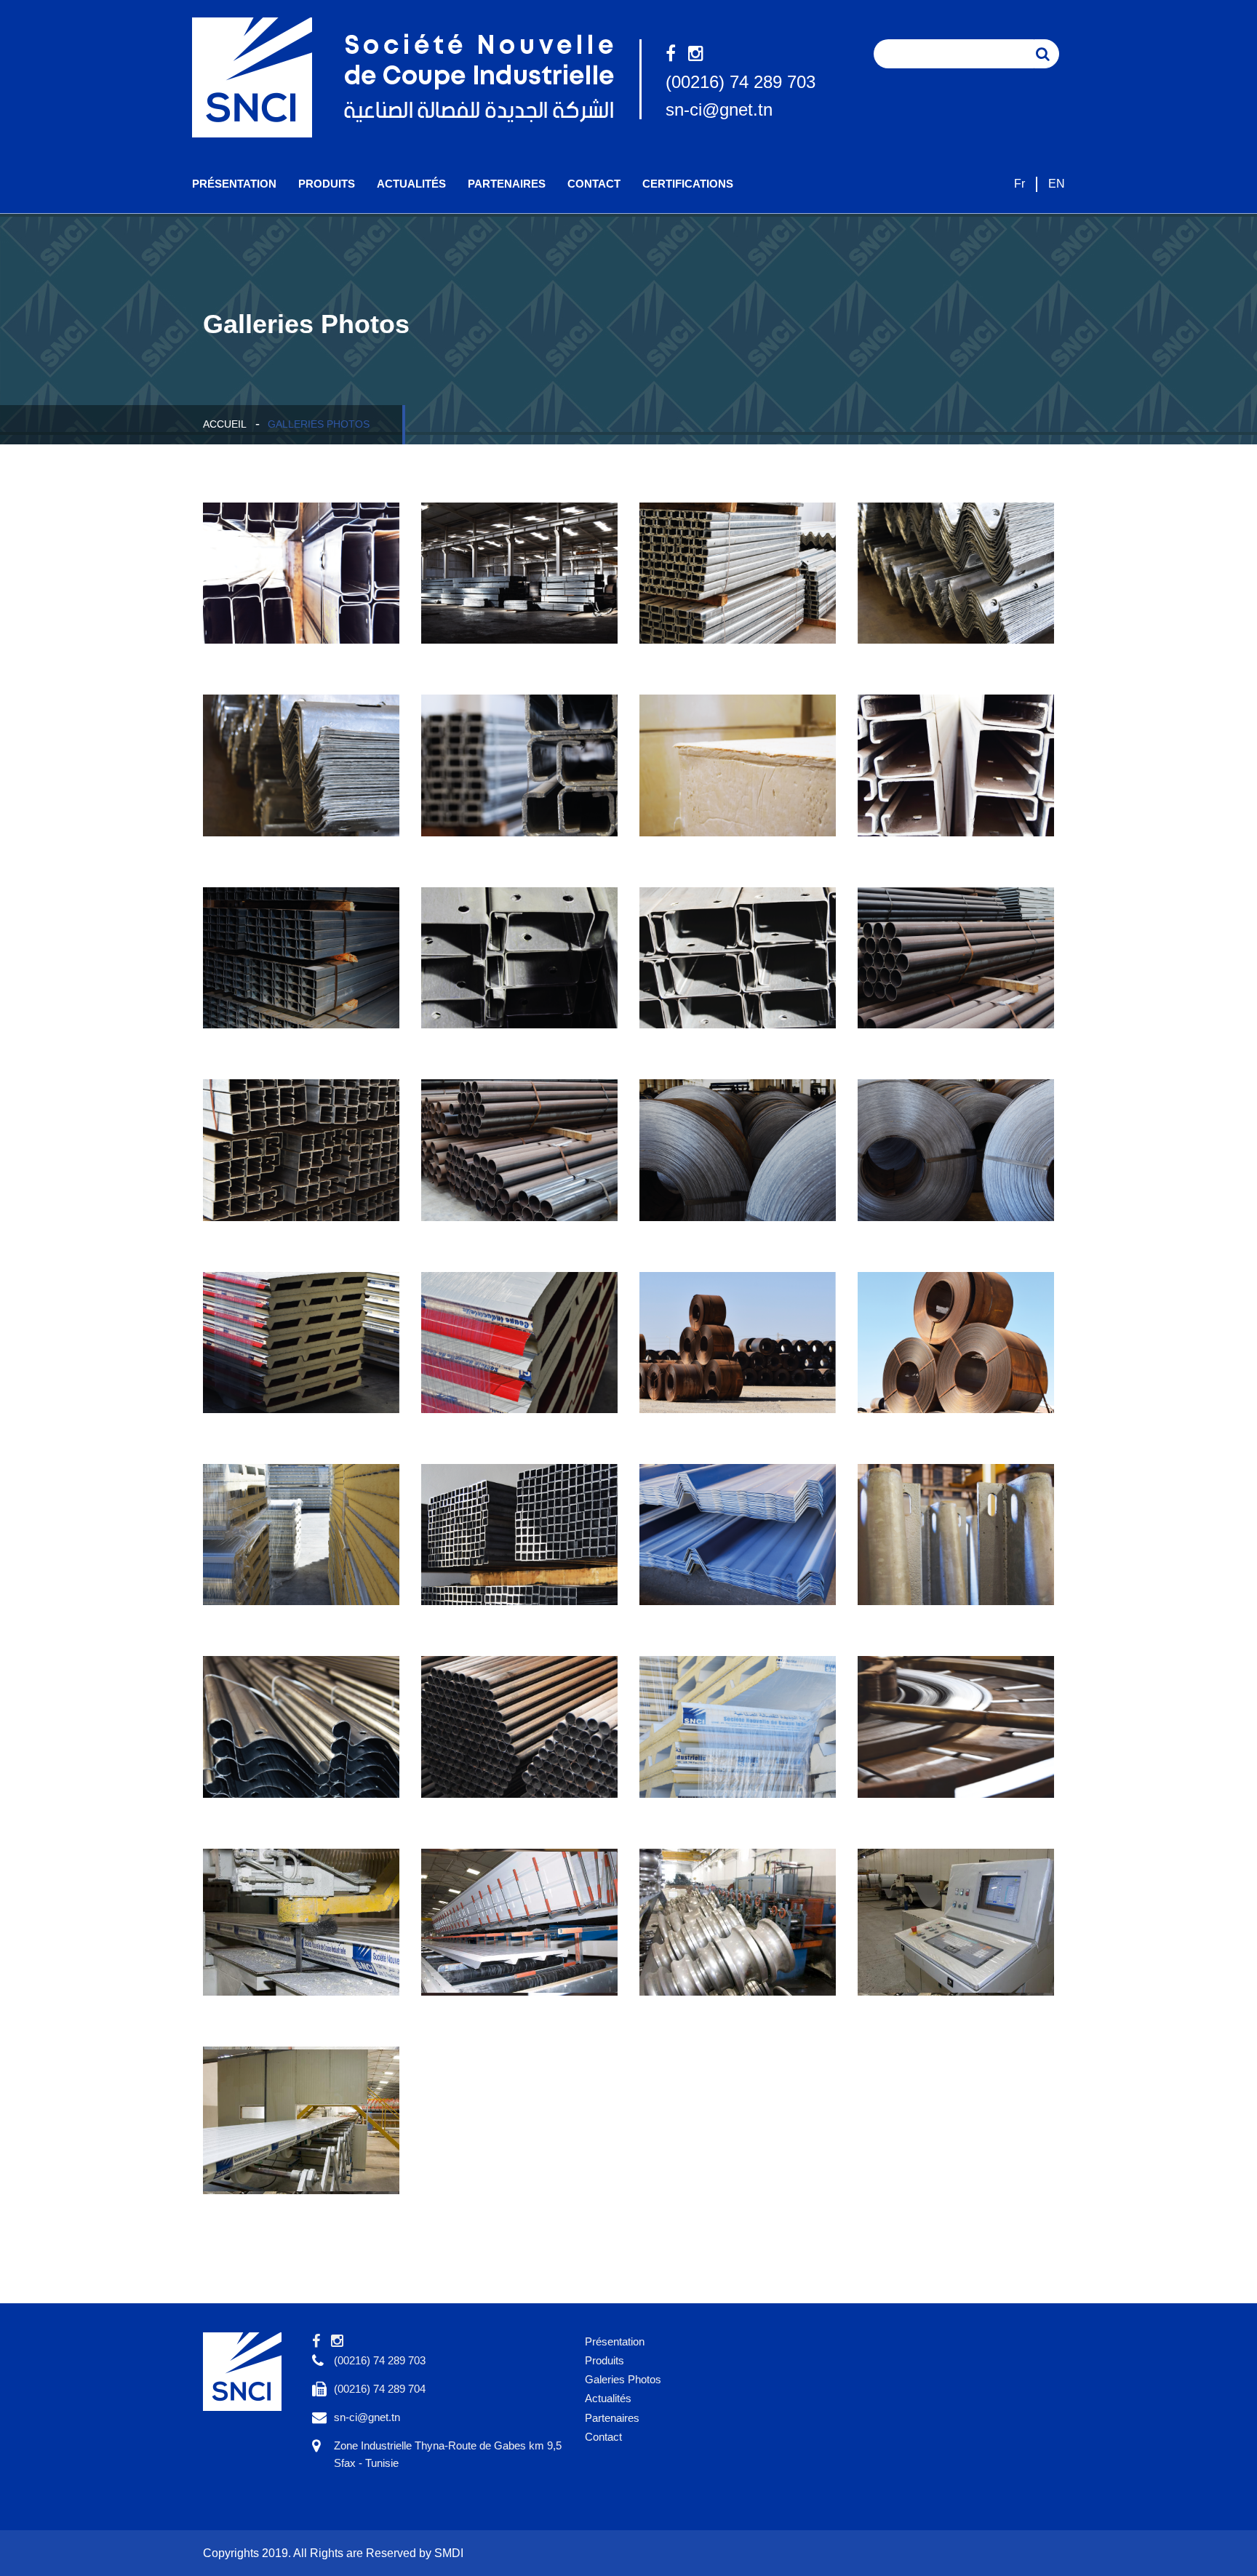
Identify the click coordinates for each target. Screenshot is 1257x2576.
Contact (594, 184)
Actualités (411, 184)
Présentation (234, 184)
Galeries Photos (623, 2379)
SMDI (449, 2553)
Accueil (225, 424)
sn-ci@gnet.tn (719, 109)
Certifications (688, 184)
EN (1057, 184)
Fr (1019, 184)
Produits (327, 184)
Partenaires (507, 184)
